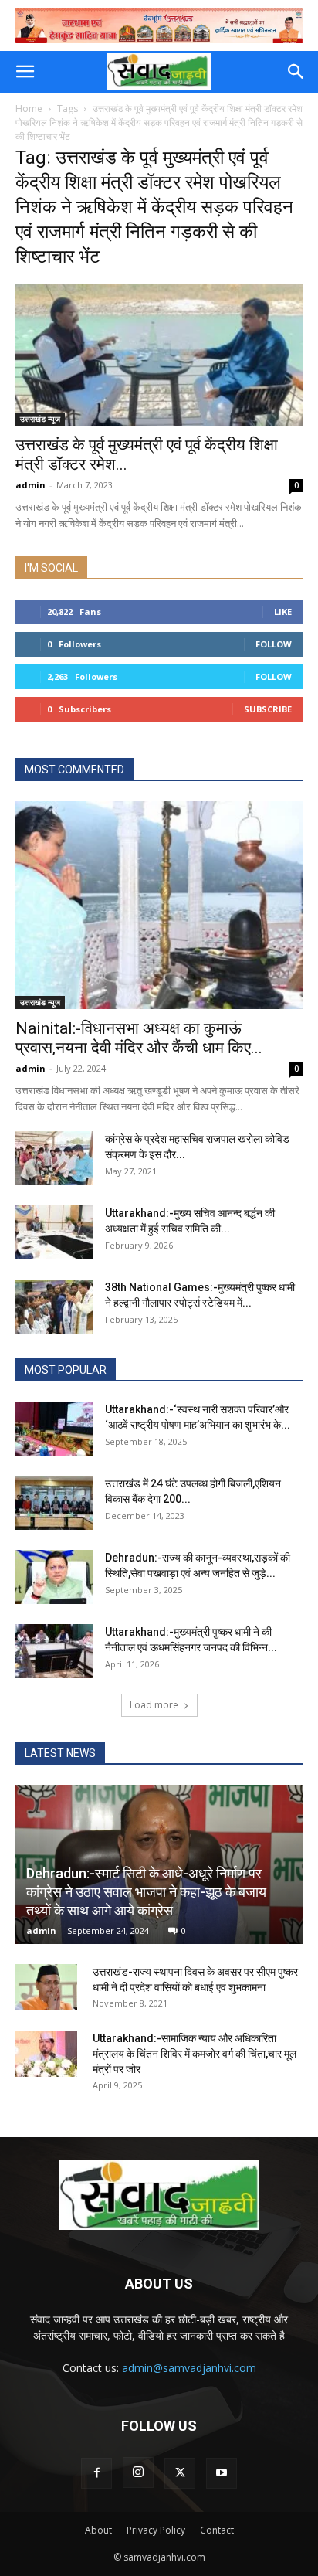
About (98, 2530)
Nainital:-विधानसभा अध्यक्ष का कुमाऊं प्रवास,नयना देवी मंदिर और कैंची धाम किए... (139, 1038)
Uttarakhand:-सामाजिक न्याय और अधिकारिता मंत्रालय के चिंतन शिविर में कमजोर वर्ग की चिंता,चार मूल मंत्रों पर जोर (195, 2054)
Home (29, 109)
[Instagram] (138, 2472)
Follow (274, 644)
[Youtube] (222, 2473)
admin (30, 485)
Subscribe (268, 709)
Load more (154, 1705)
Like (283, 612)
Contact (217, 2530)
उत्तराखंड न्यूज (40, 419)
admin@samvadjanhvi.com (189, 2368)
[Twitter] (180, 2473)
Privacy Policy (156, 2530)
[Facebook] (96, 2473)
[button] (25, 72)
